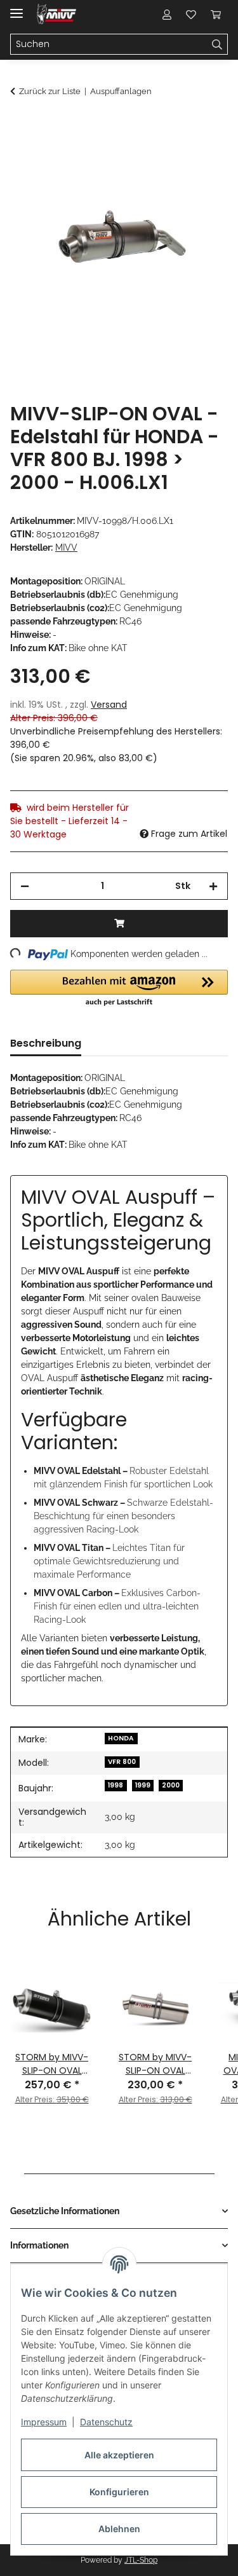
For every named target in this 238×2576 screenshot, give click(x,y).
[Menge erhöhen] (213, 886)
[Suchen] (217, 45)
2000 (171, 1785)
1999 (143, 1785)
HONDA (121, 1738)
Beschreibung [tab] (46, 1043)
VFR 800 (122, 1762)
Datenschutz (106, 2422)
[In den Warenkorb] (20, 125)
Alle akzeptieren (119, 2455)
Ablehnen (119, 2529)
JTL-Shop (141, 2560)
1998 (116, 1785)
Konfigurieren (119, 2492)
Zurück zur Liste (50, 91)
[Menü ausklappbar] (17, 8)
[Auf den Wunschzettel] (201, 156)
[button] (167, 14)
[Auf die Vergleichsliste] (168, 156)
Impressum (44, 2422)
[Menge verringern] (25, 886)
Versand (109, 705)
